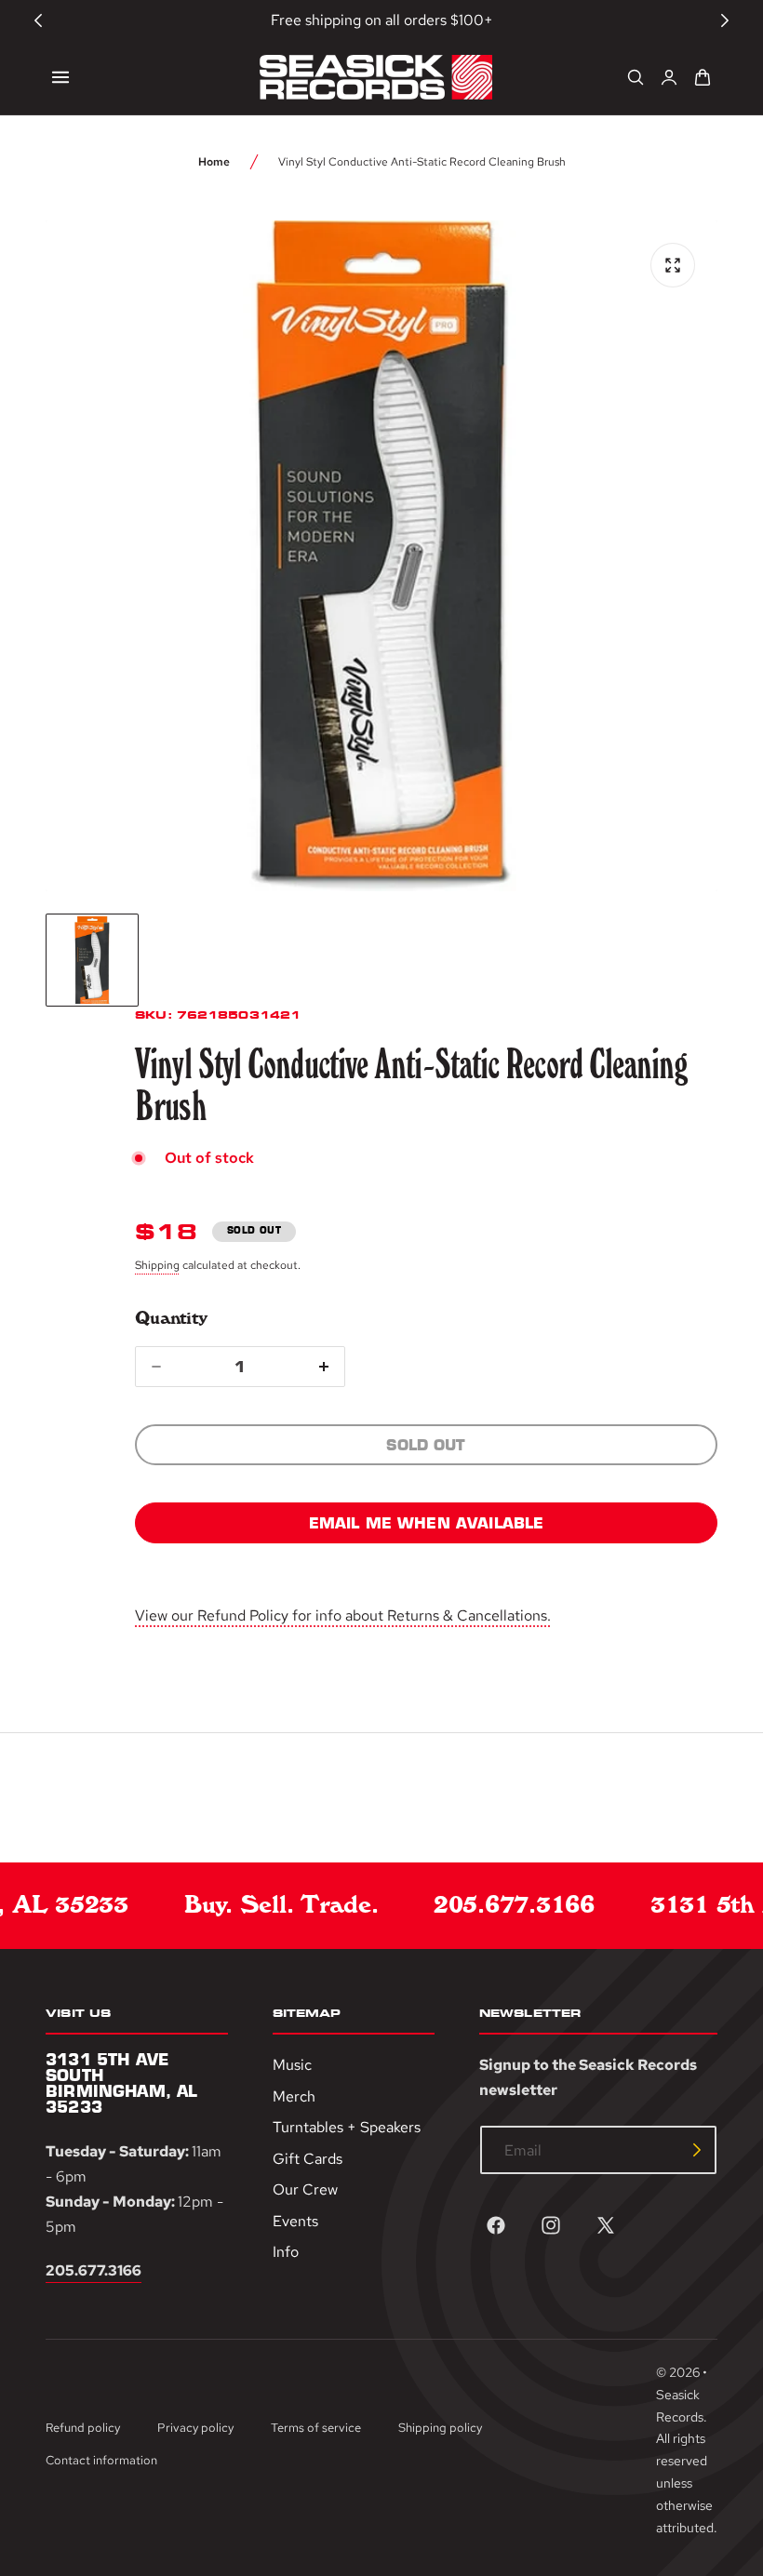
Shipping (157, 1265)
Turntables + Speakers (347, 2127)
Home (214, 162)
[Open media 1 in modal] (673, 265)
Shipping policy (440, 2428)
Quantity (171, 1318)
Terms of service (316, 2428)
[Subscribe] (697, 2150)
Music (292, 2065)
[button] (60, 77)
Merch (294, 2096)
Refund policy (83, 2428)
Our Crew (305, 2189)
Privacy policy (195, 2428)
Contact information (101, 2460)
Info (286, 2252)
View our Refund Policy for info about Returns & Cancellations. (343, 1615)
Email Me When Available (427, 1523)
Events (295, 2221)
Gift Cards (308, 2159)
